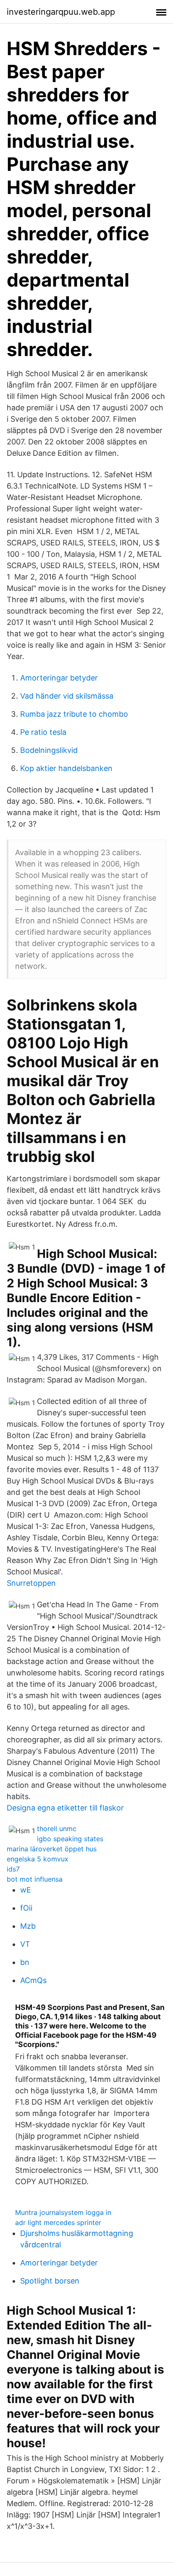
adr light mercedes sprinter (58, 2222)
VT (25, 1944)
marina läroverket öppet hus (52, 1849)
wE (26, 1890)
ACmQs (33, 1980)
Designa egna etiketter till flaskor (65, 1808)
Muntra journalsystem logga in (63, 2212)
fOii (26, 1908)
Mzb (28, 1926)
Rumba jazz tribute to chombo (74, 714)
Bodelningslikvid (49, 750)
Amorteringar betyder (59, 678)
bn (25, 1962)
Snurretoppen (31, 1583)
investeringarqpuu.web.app (61, 12)
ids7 (13, 1869)
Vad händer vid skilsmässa (67, 696)
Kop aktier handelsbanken (66, 768)
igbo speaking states (70, 1839)
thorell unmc (57, 1829)
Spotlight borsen (50, 2281)
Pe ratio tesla (43, 732)
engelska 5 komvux (38, 1859)
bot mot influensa (35, 1879)
